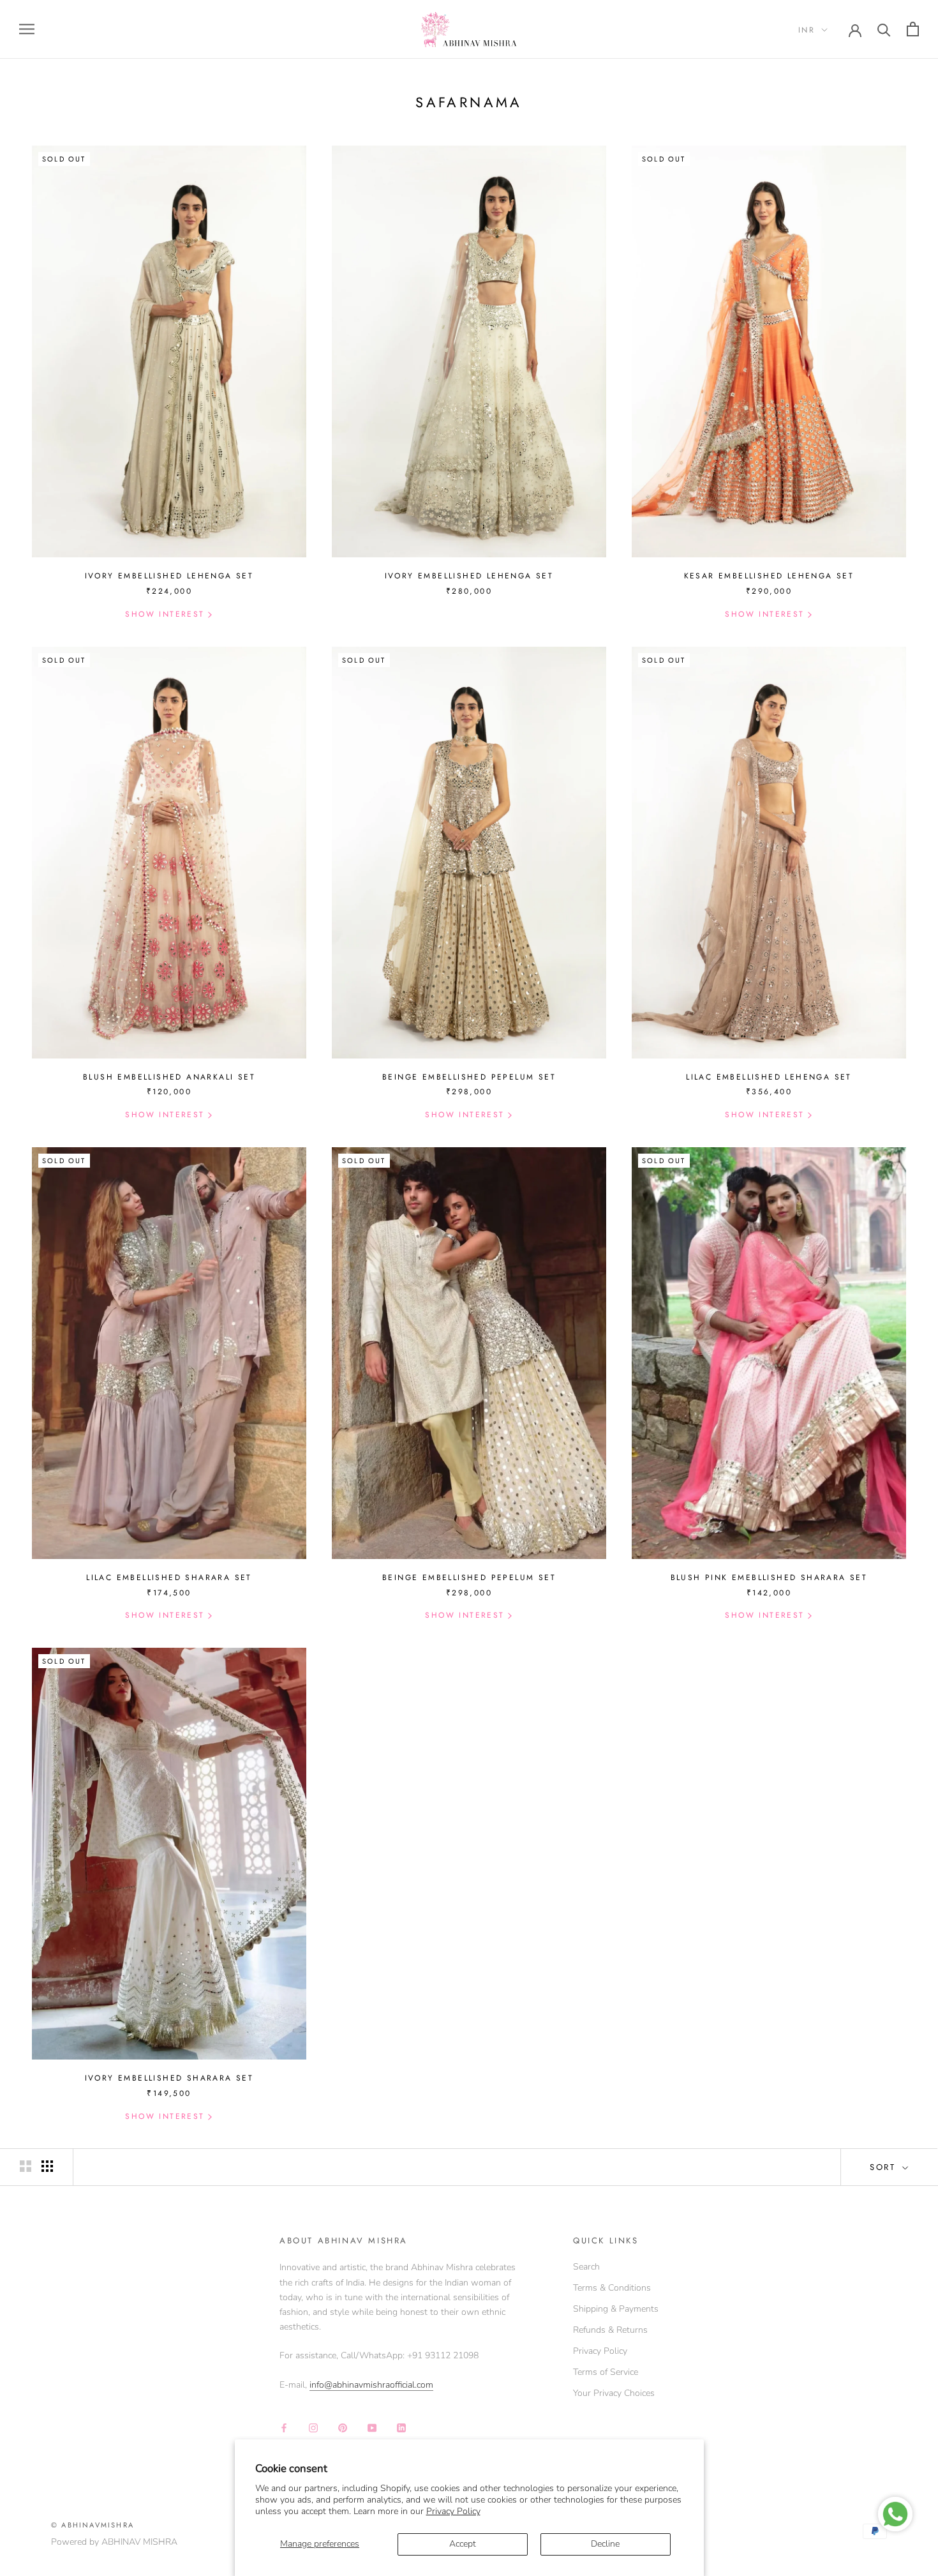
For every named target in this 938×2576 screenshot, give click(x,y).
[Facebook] (284, 2427)
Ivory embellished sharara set (169, 2078)
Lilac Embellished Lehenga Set (769, 1077)
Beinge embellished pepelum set (469, 1578)
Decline (605, 2544)
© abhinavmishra (93, 2525)
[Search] (884, 29)
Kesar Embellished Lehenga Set (769, 576)
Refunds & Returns (610, 2330)
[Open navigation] (27, 29)
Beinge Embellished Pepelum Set (469, 1077)
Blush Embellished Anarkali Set (169, 1077)
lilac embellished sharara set (169, 1578)
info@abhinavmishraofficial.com (371, 2385)
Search (586, 2267)
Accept (463, 2544)
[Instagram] (313, 2427)
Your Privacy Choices (614, 2393)
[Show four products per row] (47, 2166)
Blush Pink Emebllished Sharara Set (769, 1578)
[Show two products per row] (26, 2166)
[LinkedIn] (401, 2427)
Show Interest (165, 614)
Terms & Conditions (612, 2288)
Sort (885, 2167)
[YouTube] (372, 2427)
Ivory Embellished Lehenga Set (169, 576)
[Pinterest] (343, 2427)
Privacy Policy (453, 2511)
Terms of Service (606, 2372)
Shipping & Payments (616, 2309)
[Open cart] (913, 29)
